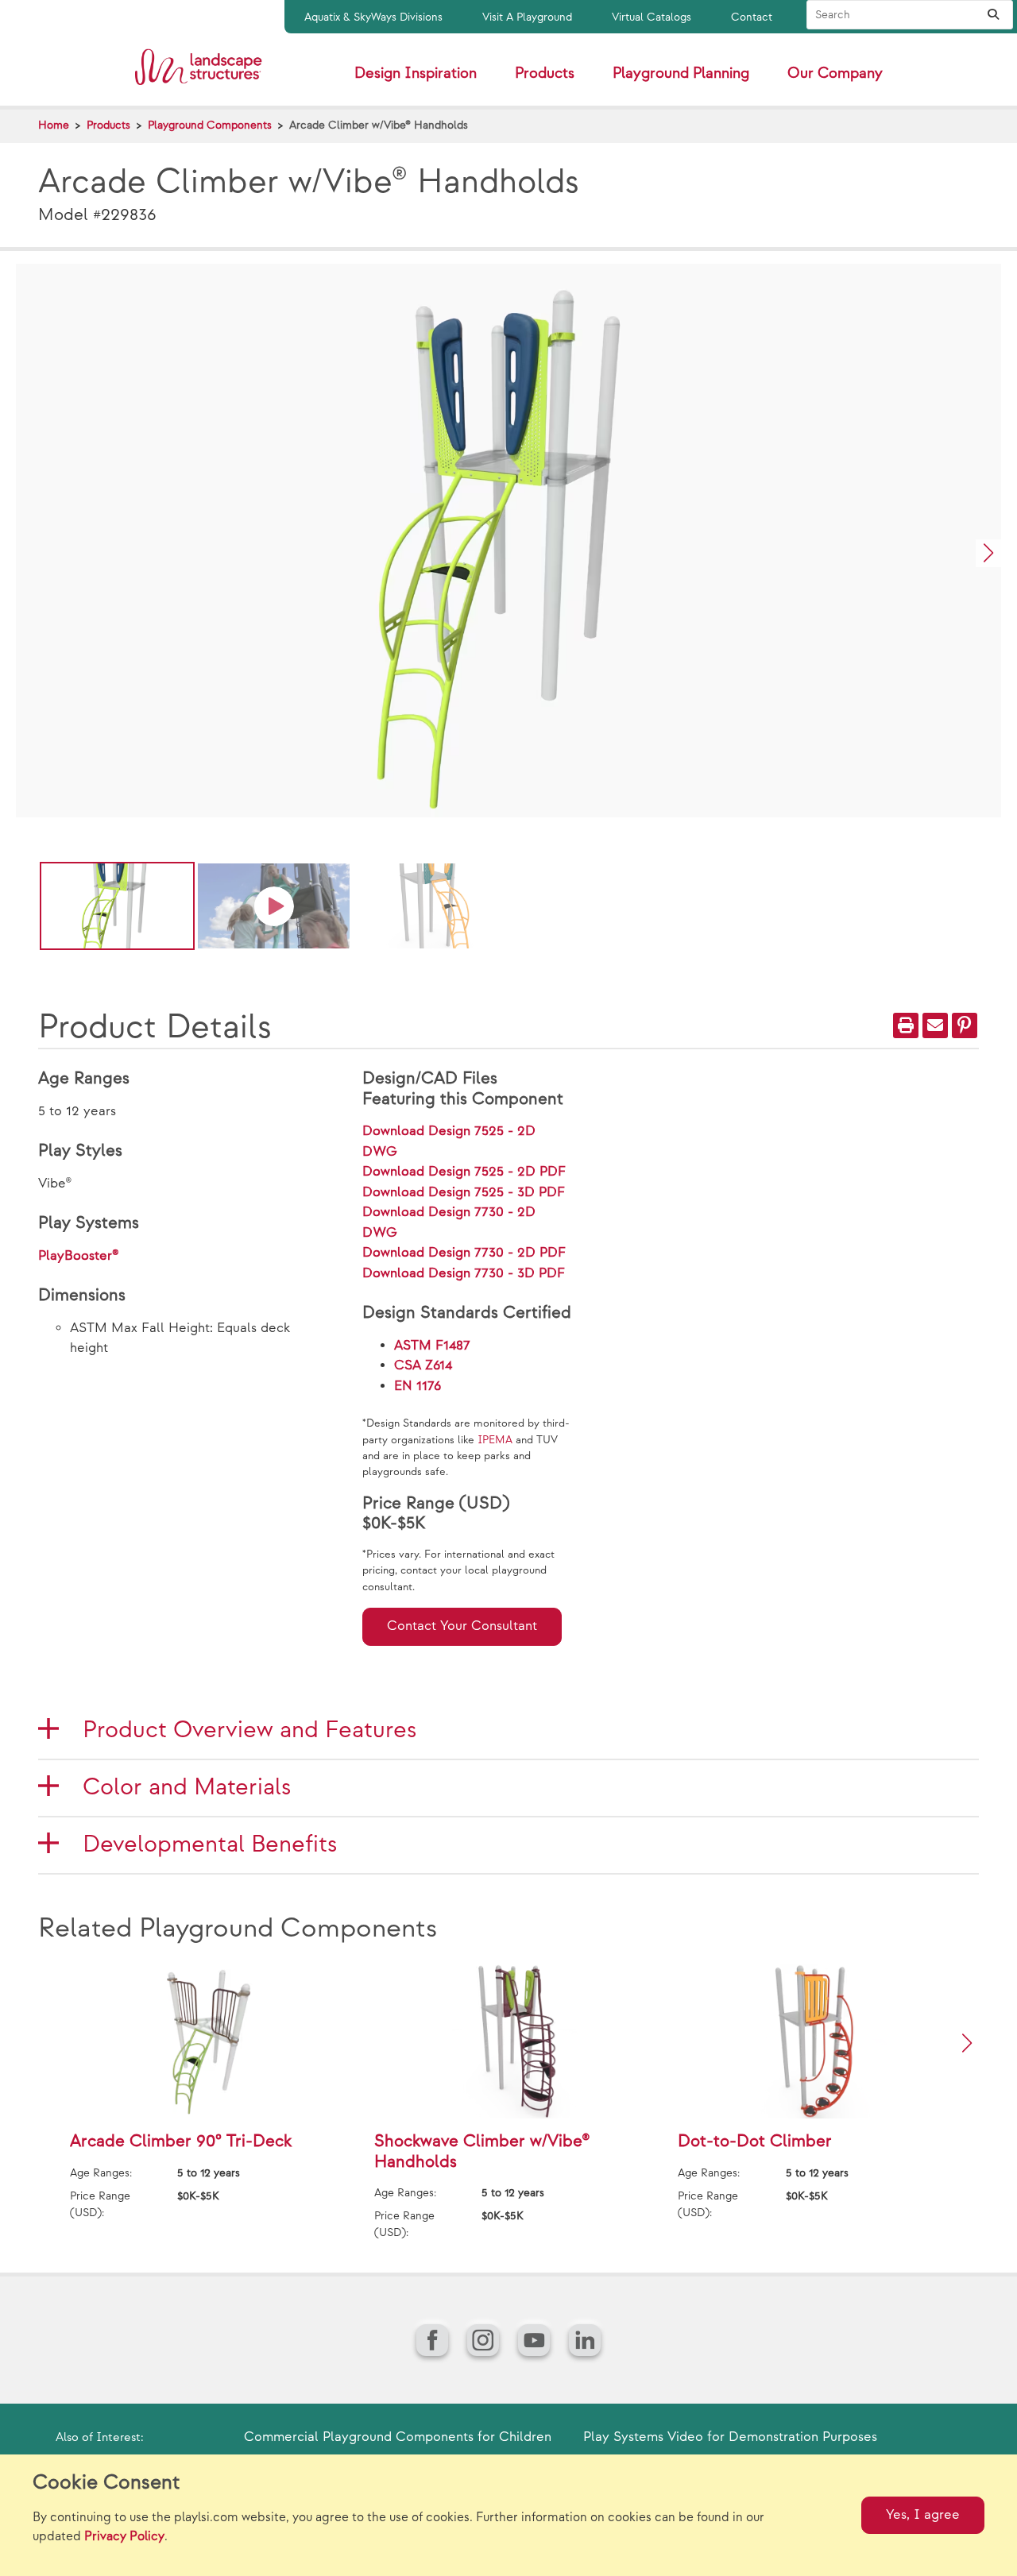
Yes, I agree (923, 2515)
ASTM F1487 (432, 1346)
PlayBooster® (79, 1256)
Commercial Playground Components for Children (398, 2437)
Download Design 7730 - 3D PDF (464, 1273)
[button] (988, 553)
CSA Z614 (423, 1365)
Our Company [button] (835, 73)
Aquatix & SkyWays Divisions (373, 17)
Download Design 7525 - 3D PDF (464, 1192)
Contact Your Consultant (462, 1626)
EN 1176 (418, 1386)
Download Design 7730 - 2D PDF (464, 1253)
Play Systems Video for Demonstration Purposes (730, 2437)
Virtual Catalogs (652, 17)
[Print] (906, 1025)
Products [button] (545, 73)
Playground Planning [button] (681, 73)
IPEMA (495, 1440)
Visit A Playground (527, 17)
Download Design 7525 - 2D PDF (464, 1172)
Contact (752, 17)
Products (108, 125)
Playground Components (210, 125)
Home (54, 125)
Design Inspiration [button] (416, 73)
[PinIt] (965, 1025)
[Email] (935, 1025)
